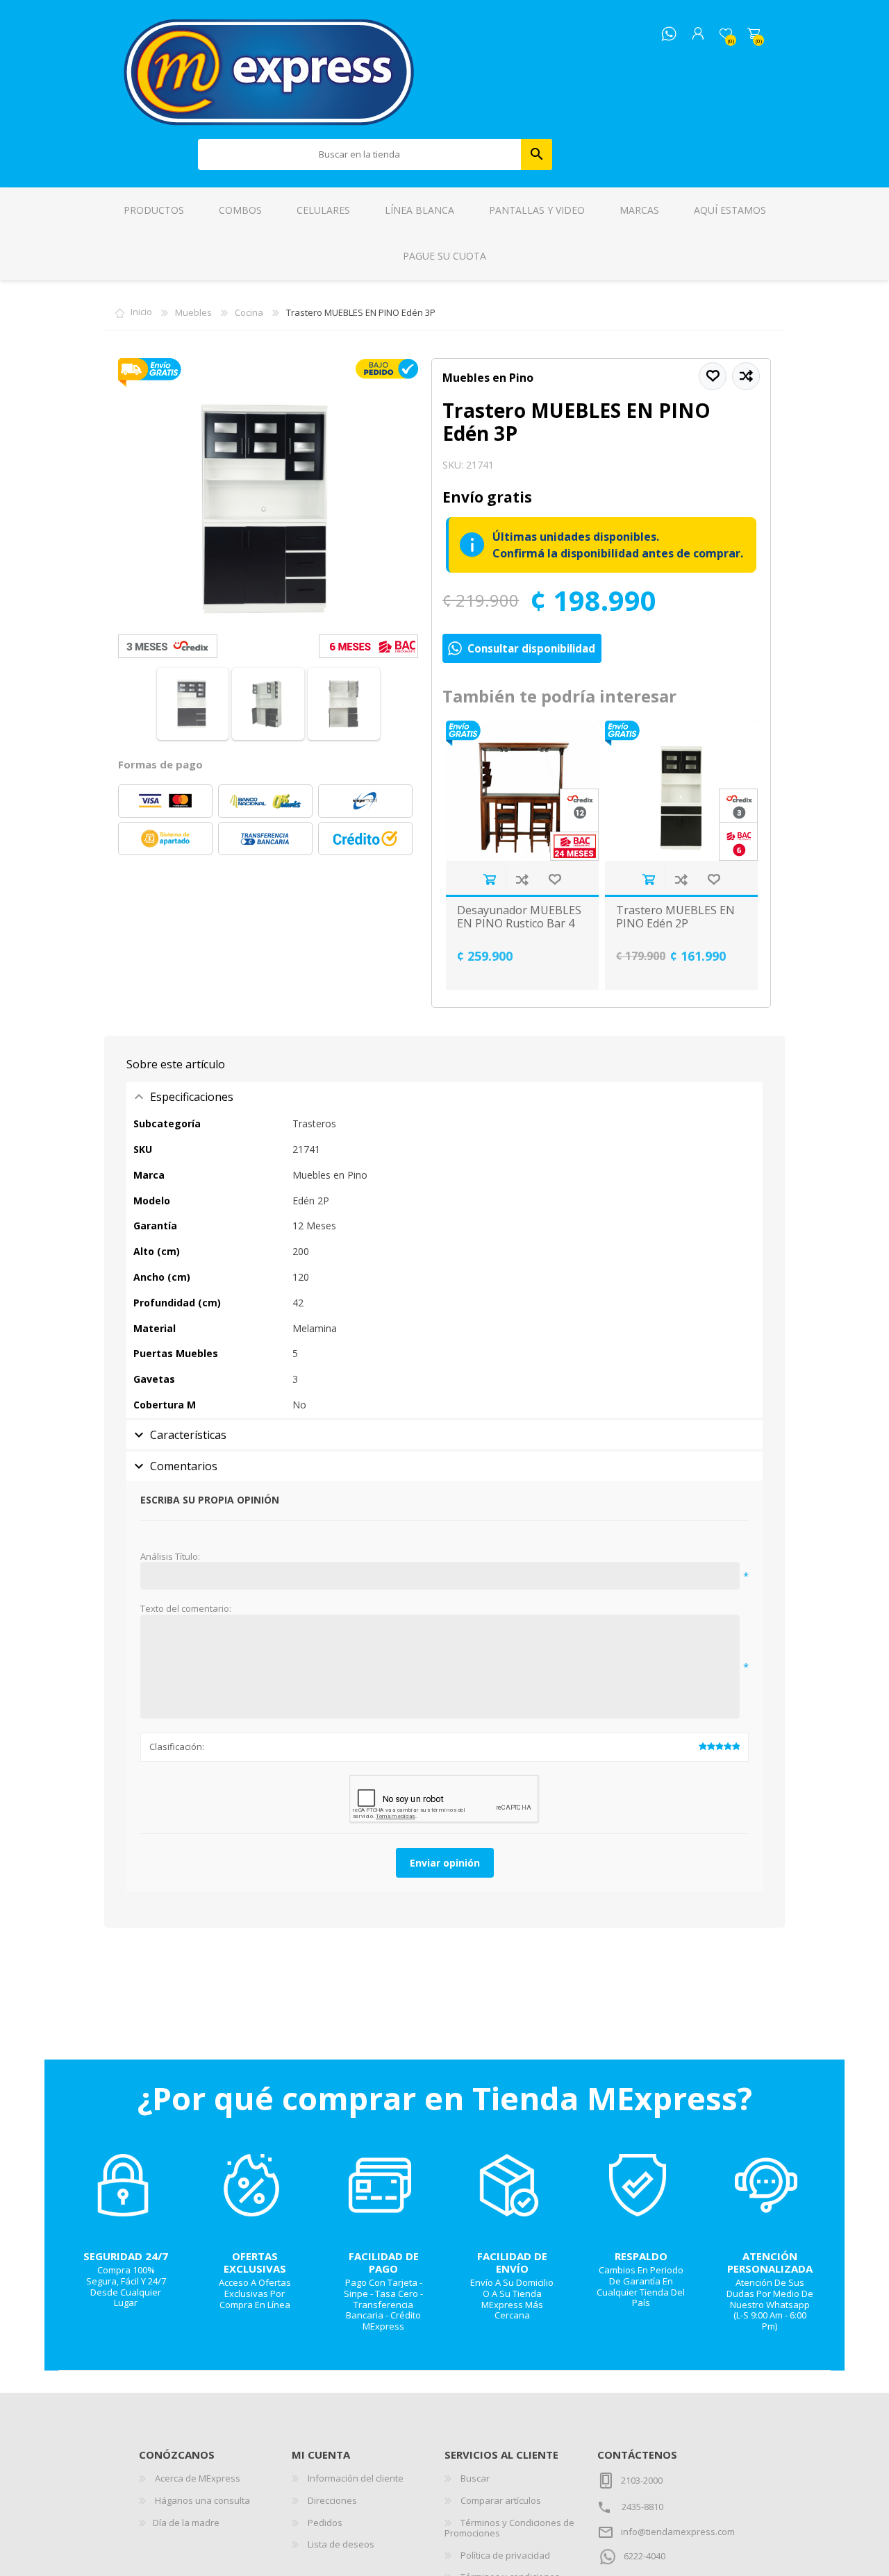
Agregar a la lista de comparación (522, 879)
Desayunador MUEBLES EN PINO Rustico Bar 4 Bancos (519, 924)
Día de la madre (186, 2523)
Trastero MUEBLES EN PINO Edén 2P (675, 917)
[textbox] (360, 154)
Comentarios (184, 1466)
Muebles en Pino (488, 378)
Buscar (537, 154)
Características (188, 1435)
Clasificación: (177, 1746)
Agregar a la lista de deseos (555, 879)
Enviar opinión (445, 1863)
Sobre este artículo (176, 1064)
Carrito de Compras (754, 34)
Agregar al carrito (489, 879)
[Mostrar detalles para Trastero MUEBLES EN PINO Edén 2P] (681, 791)
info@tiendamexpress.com (678, 2532)
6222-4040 (645, 2556)
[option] (522, 855)
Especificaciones (192, 1097)
